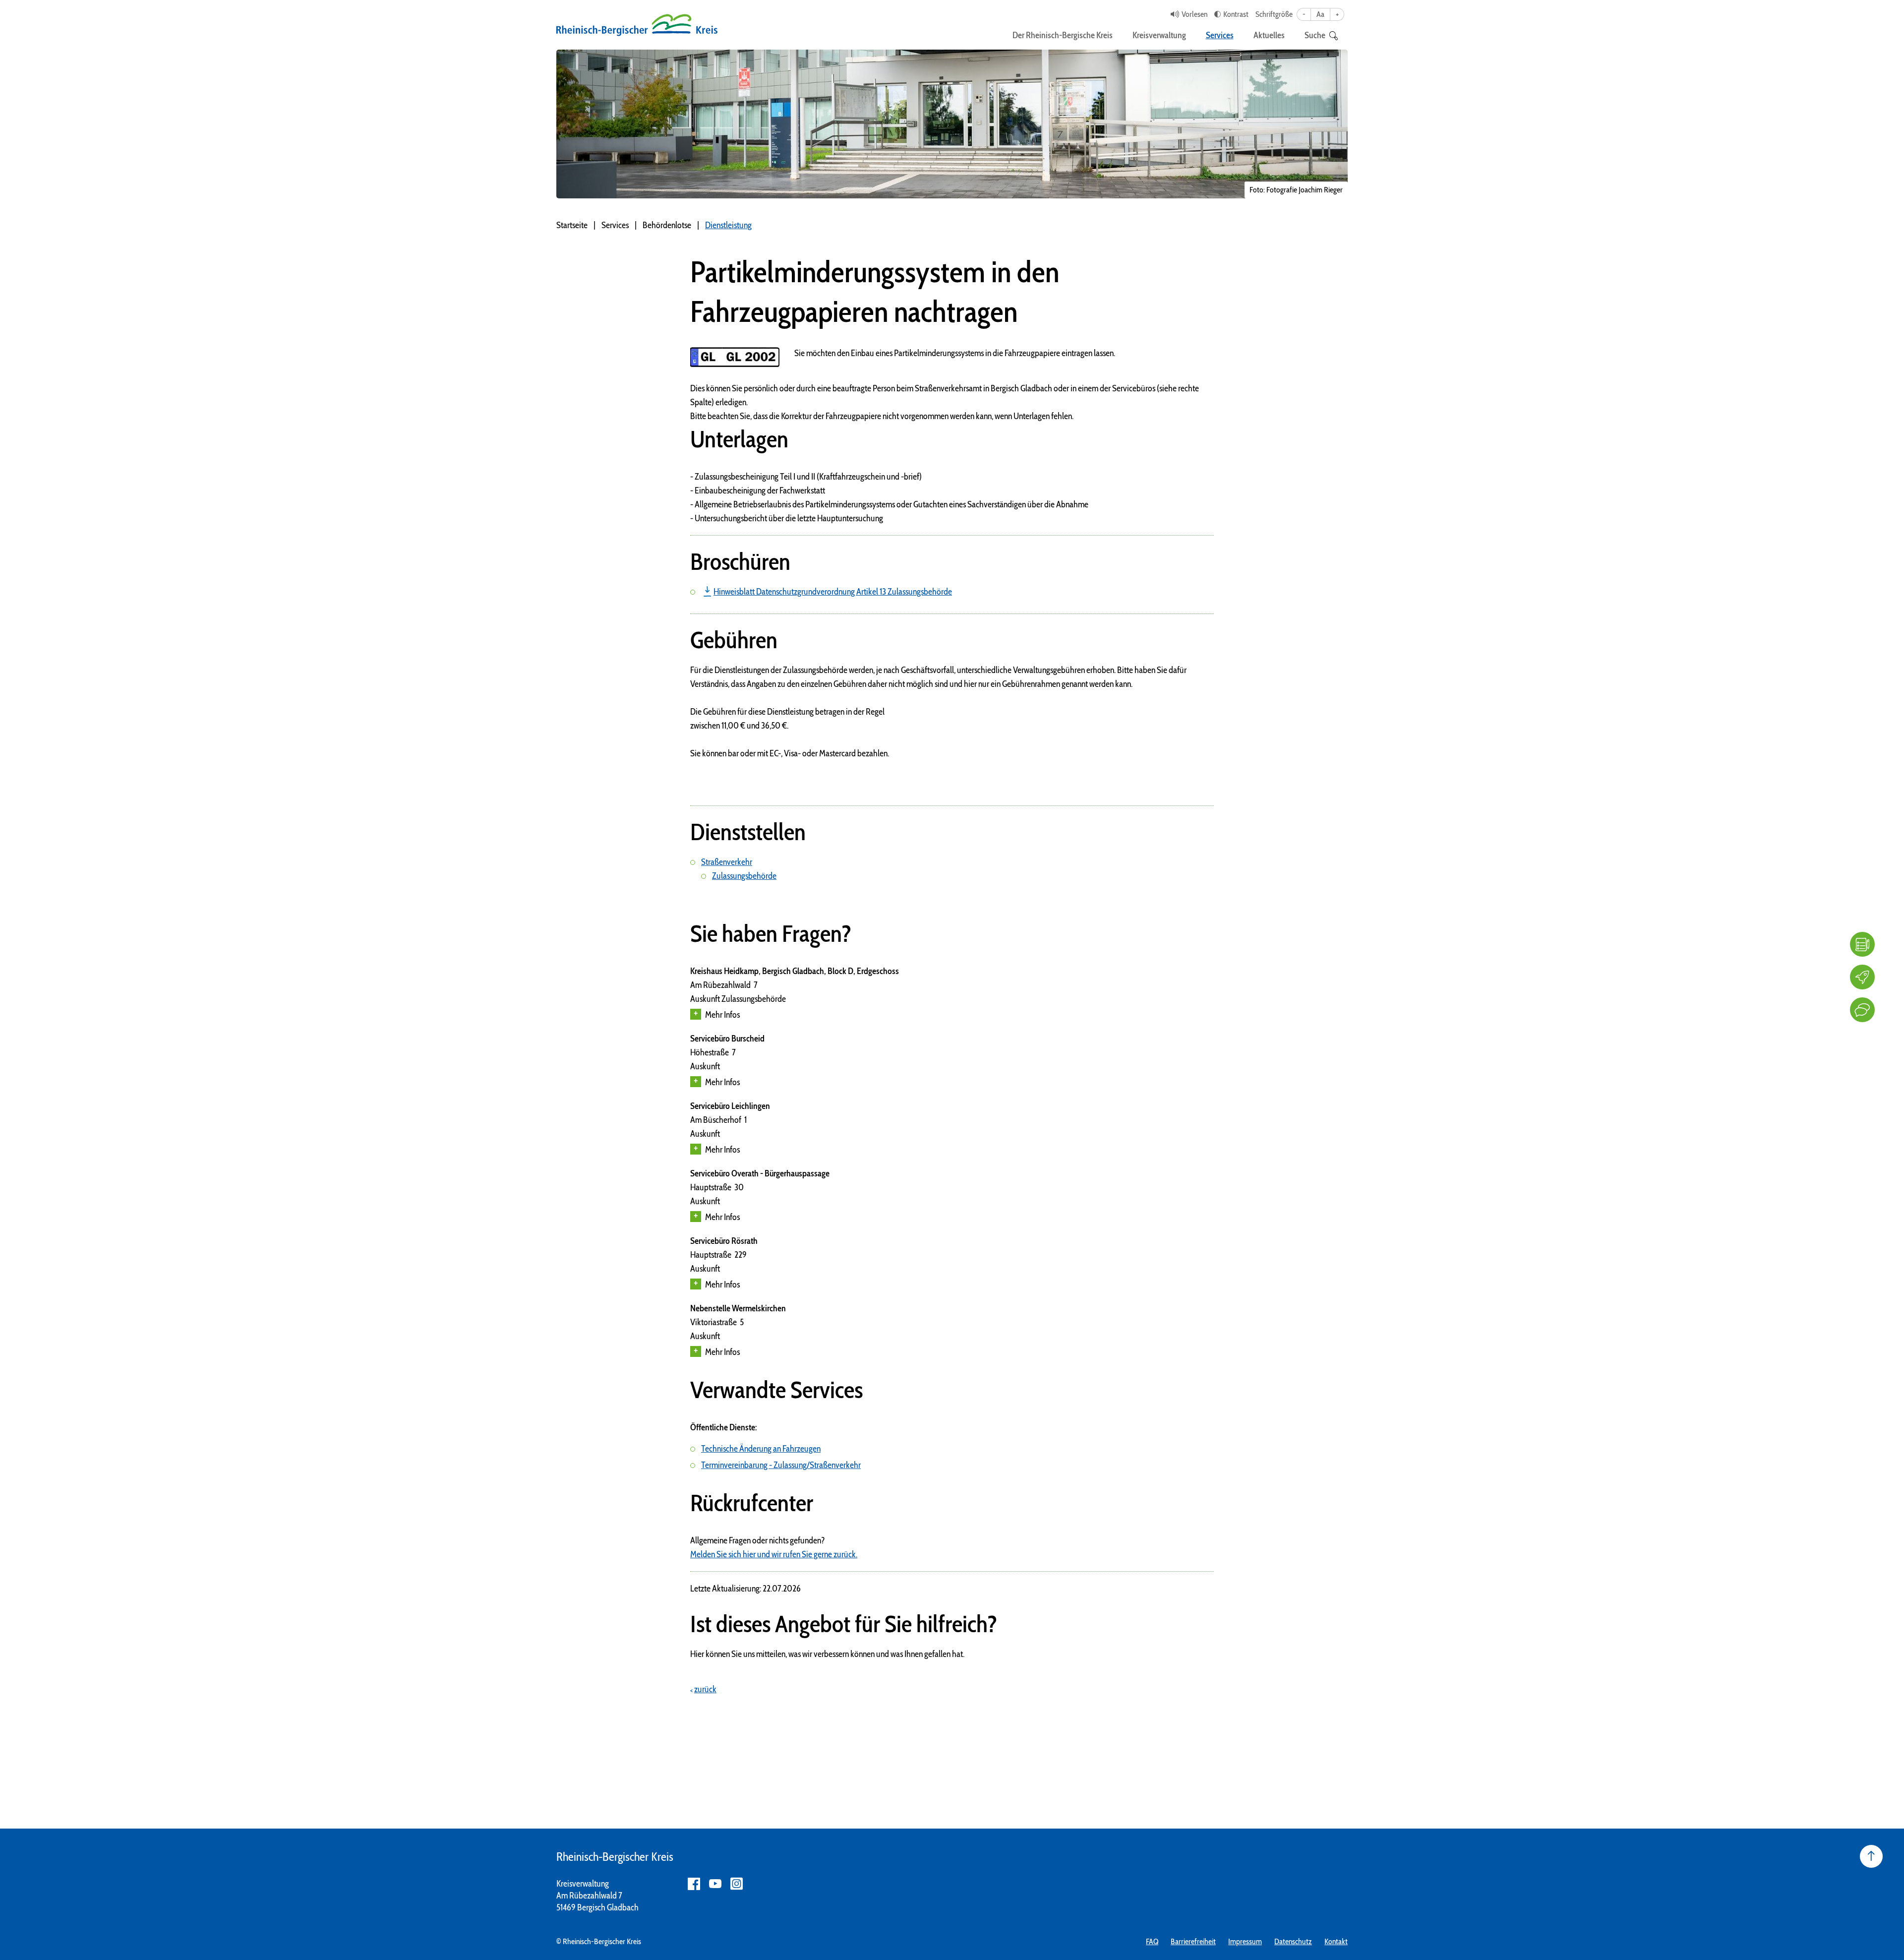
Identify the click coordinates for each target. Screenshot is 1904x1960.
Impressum (1245, 1941)
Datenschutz (1293, 1941)
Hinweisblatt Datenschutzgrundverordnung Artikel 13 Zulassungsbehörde (833, 592)
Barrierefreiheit (1193, 1941)
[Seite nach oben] (1871, 1856)
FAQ (1152, 1941)
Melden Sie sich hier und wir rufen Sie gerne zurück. (774, 1554)
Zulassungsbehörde (744, 876)
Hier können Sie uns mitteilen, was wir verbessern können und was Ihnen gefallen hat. (827, 1654)
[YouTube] (715, 1884)
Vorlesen (1194, 14)
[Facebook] (694, 1884)
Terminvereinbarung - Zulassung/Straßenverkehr (781, 1465)
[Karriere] (1862, 977)
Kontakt (1336, 1941)
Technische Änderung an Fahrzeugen (761, 1449)
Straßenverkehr (727, 862)
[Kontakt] (1862, 1010)
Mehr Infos (722, 1015)
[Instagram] (737, 1884)
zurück (705, 1689)
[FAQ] (1862, 944)
